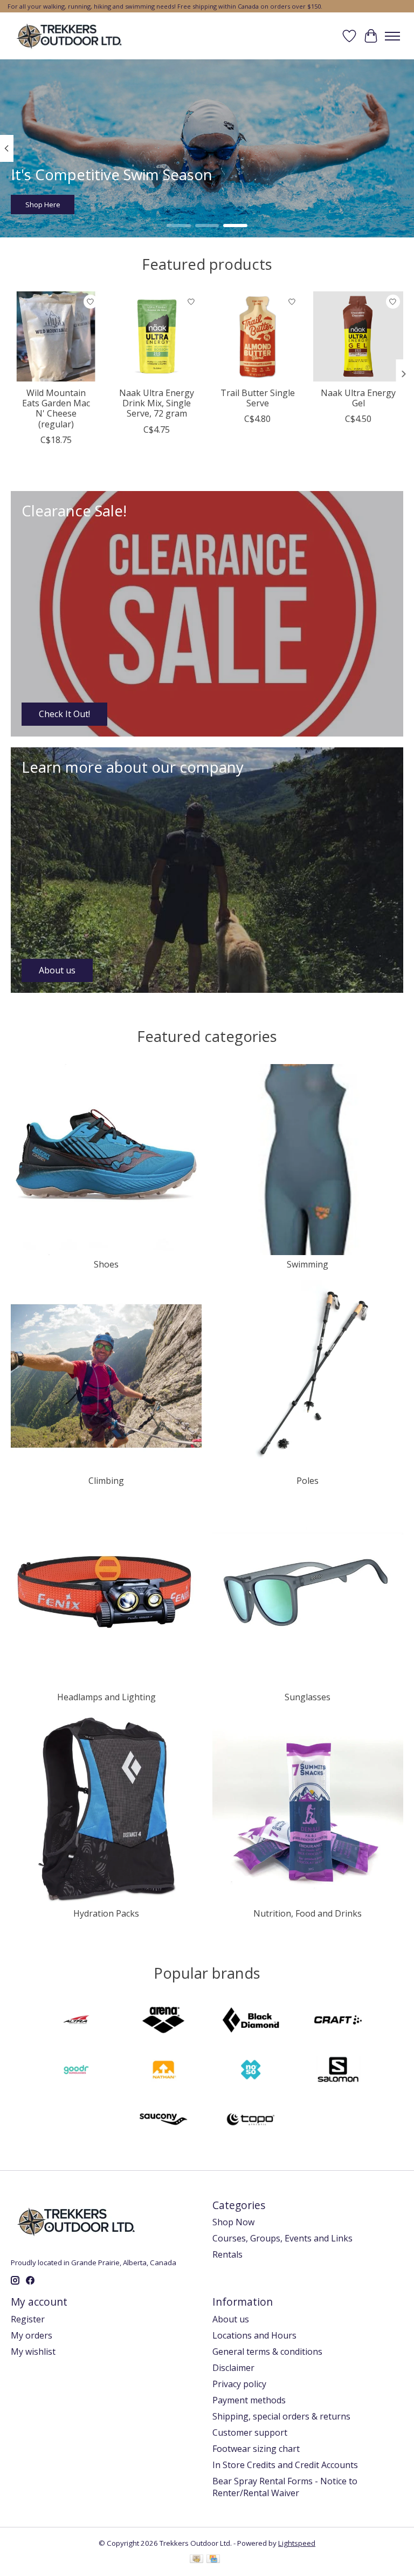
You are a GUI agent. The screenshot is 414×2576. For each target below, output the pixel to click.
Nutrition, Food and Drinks (308, 1913)
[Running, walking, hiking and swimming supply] (70, 36)
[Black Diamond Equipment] (251, 2021)
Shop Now (233, 2222)
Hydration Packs (106, 1913)
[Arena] (163, 2021)
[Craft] (338, 2021)
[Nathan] (163, 2071)
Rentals (227, 2254)
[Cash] (196, 2560)
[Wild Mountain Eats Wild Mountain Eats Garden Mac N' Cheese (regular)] (56, 336)
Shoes (106, 1264)
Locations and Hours (254, 2335)
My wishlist (33, 2352)
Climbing (106, 1481)
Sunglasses (308, 1697)
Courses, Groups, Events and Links (282, 2238)
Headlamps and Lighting (106, 1697)
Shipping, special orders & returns (281, 2416)
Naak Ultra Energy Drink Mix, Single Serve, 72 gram (157, 403)
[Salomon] (338, 2071)
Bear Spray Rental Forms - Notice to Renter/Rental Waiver (285, 2487)
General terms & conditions (267, 2352)
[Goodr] (76, 2071)
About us (231, 2319)
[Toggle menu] (392, 36)
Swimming (308, 1264)
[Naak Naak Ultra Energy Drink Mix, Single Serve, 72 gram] (157, 336)
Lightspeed (297, 2543)
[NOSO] (251, 2071)
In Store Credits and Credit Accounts (285, 2465)
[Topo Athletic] (251, 2121)
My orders (32, 2335)
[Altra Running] (76, 2021)
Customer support (250, 2432)
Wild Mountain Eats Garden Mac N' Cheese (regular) (56, 408)
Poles (308, 1481)
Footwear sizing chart (256, 2449)
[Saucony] (163, 2121)
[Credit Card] (213, 2560)
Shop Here (43, 205)
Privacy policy (239, 2384)
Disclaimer (233, 2368)
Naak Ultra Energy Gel (358, 398)
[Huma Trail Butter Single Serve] (257, 336)
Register (28, 2319)
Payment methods (249, 2400)
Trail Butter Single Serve (258, 398)
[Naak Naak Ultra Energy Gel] (358, 336)
